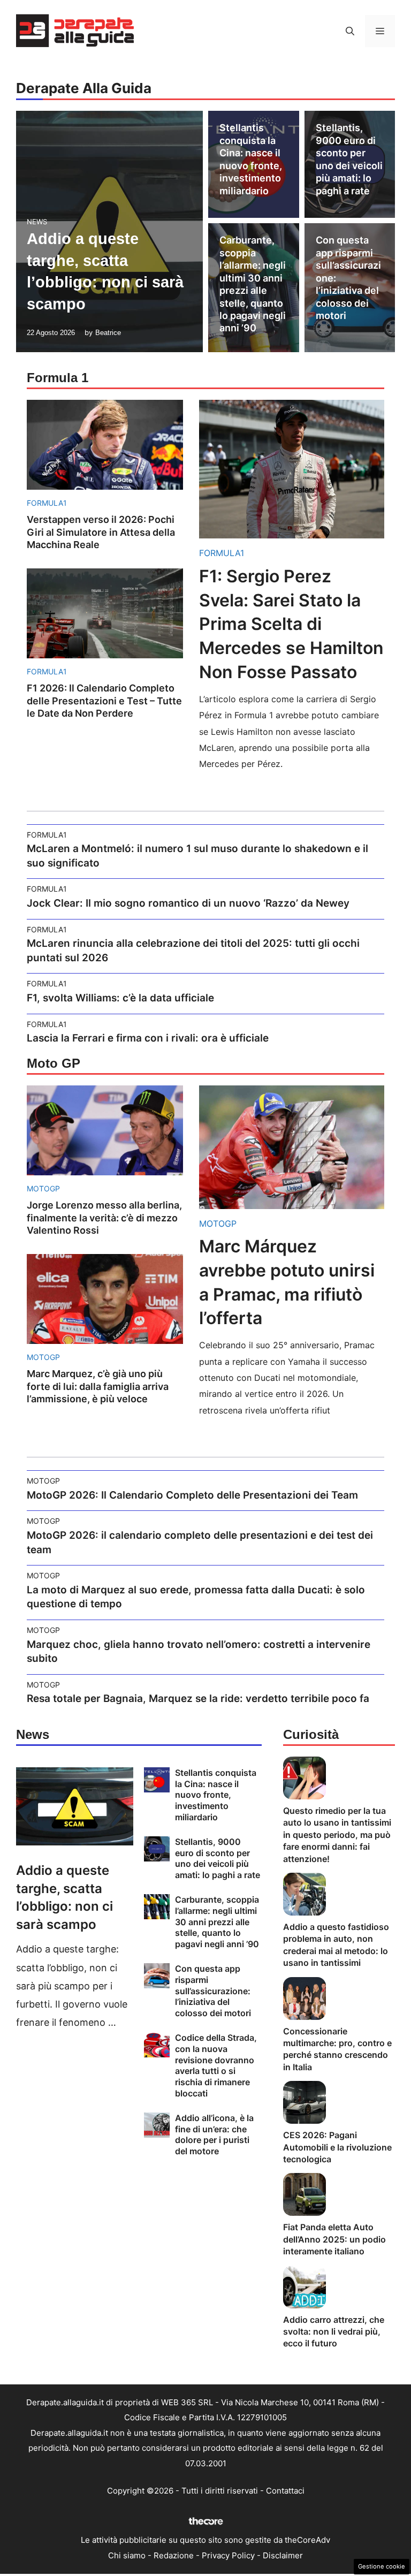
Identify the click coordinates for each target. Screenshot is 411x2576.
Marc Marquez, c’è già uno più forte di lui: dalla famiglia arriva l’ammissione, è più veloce (98, 1386)
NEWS (37, 222)
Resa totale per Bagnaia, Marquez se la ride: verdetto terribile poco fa (198, 1699)
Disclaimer (283, 2555)
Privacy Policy (228, 2555)
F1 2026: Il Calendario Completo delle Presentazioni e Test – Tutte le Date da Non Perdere (104, 701)
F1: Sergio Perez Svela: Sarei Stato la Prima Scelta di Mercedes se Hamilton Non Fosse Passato (291, 624)
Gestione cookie (382, 2566)
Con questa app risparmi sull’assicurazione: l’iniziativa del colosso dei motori (213, 1991)
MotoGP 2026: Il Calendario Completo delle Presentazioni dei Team (192, 1495)
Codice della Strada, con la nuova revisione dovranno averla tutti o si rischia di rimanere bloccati (216, 2065)
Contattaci (285, 2491)
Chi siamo (127, 2555)
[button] (350, 31)
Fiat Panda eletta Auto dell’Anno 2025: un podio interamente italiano (334, 2239)
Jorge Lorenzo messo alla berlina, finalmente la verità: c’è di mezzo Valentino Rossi (104, 1218)
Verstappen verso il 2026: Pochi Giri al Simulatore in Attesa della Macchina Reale (101, 532)
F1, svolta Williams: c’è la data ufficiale (120, 998)
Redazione (174, 2555)
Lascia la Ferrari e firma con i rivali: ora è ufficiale (148, 1038)
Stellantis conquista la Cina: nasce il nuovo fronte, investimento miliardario (216, 1795)
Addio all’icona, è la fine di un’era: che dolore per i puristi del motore (214, 2134)
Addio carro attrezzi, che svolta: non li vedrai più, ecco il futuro (334, 2332)
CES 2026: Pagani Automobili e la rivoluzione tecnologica (337, 2147)
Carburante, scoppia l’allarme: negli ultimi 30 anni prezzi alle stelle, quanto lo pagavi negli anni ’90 (217, 1922)
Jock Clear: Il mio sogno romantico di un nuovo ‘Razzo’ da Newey (188, 903)
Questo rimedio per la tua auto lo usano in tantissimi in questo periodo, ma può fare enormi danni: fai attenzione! (337, 1835)
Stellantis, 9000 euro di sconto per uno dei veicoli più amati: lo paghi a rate (218, 1858)
